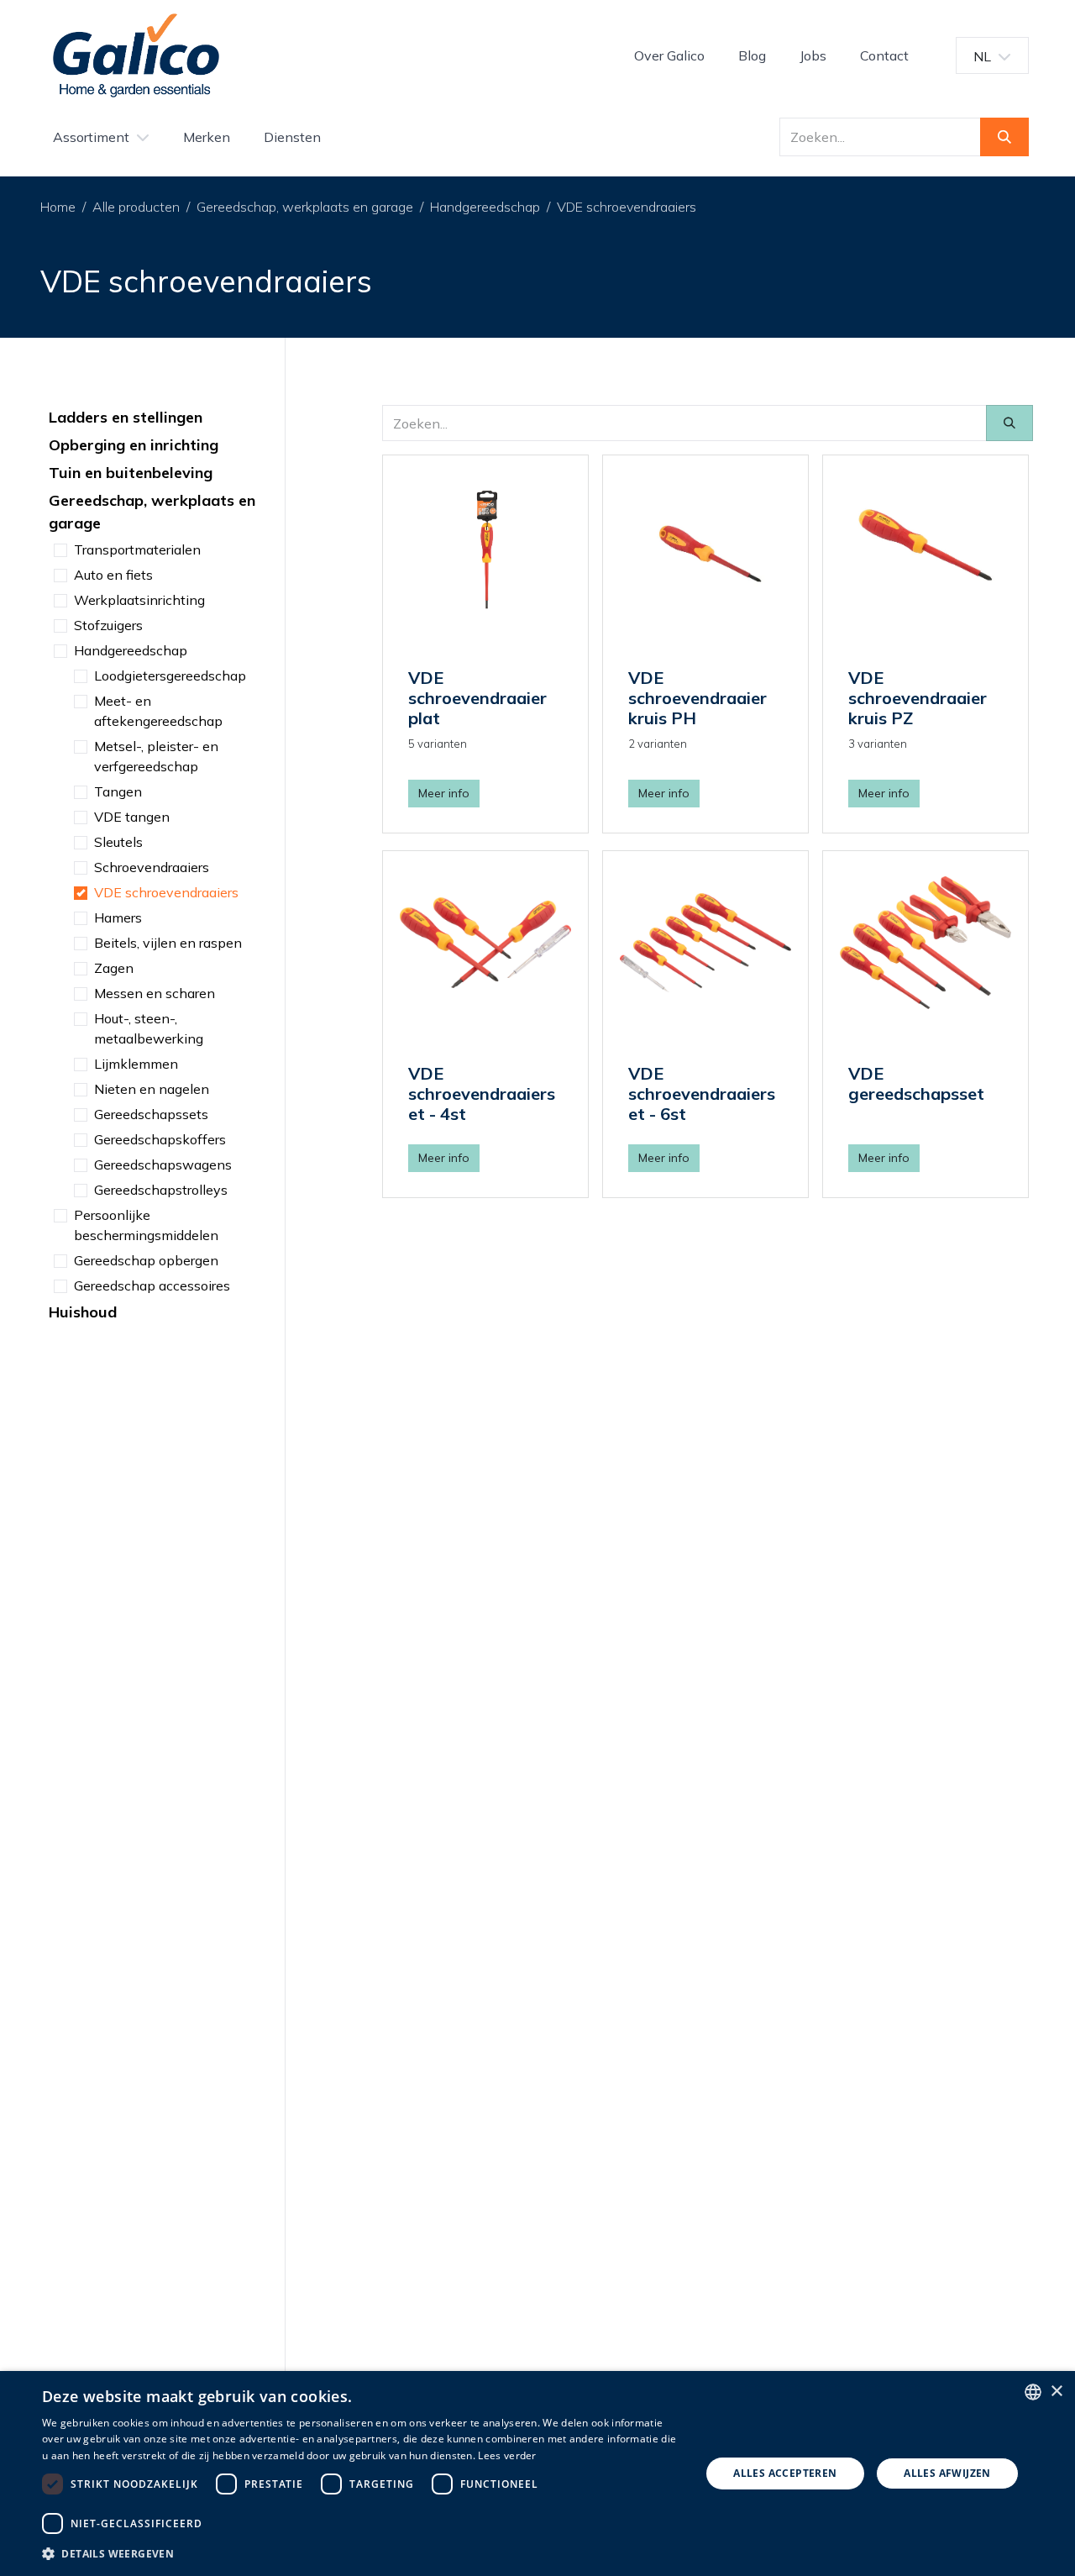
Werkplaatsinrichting (139, 600)
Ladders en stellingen (126, 417)
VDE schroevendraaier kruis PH (697, 698)
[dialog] (537, 2473)
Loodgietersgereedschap (170, 676)
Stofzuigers (108, 625)
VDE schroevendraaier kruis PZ (918, 698)
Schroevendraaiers (152, 867)
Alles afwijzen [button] (947, 2473)
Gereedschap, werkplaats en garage (305, 207)
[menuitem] (669, 55)
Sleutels (118, 842)
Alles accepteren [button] (785, 2473)
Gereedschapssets (151, 1114)
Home (58, 207)
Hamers (118, 917)
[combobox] (1033, 2392)
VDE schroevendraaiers (627, 207)
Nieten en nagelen (152, 1089)
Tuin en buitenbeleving (131, 473)
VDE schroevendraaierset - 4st (482, 1093)
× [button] (1056, 2392)
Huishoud (83, 1312)
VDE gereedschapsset (916, 1083)
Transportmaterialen (137, 549)
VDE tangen (132, 817)
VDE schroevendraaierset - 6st (702, 1093)
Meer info (444, 793)
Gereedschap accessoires (152, 1285)
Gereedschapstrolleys (161, 1190)
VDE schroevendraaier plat (477, 698)
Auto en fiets (113, 575)
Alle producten (136, 207)
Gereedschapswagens (163, 1164)
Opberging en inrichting (134, 445)
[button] (362, 2553)
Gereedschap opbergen (146, 1260)
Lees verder (507, 2455)
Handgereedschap (485, 207)
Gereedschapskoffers (160, 1139)
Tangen (118, 791)
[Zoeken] (1004, 137)
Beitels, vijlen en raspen (168, 943)
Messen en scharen (155, 993)
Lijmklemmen (136, 1064)
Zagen (114, 968)
